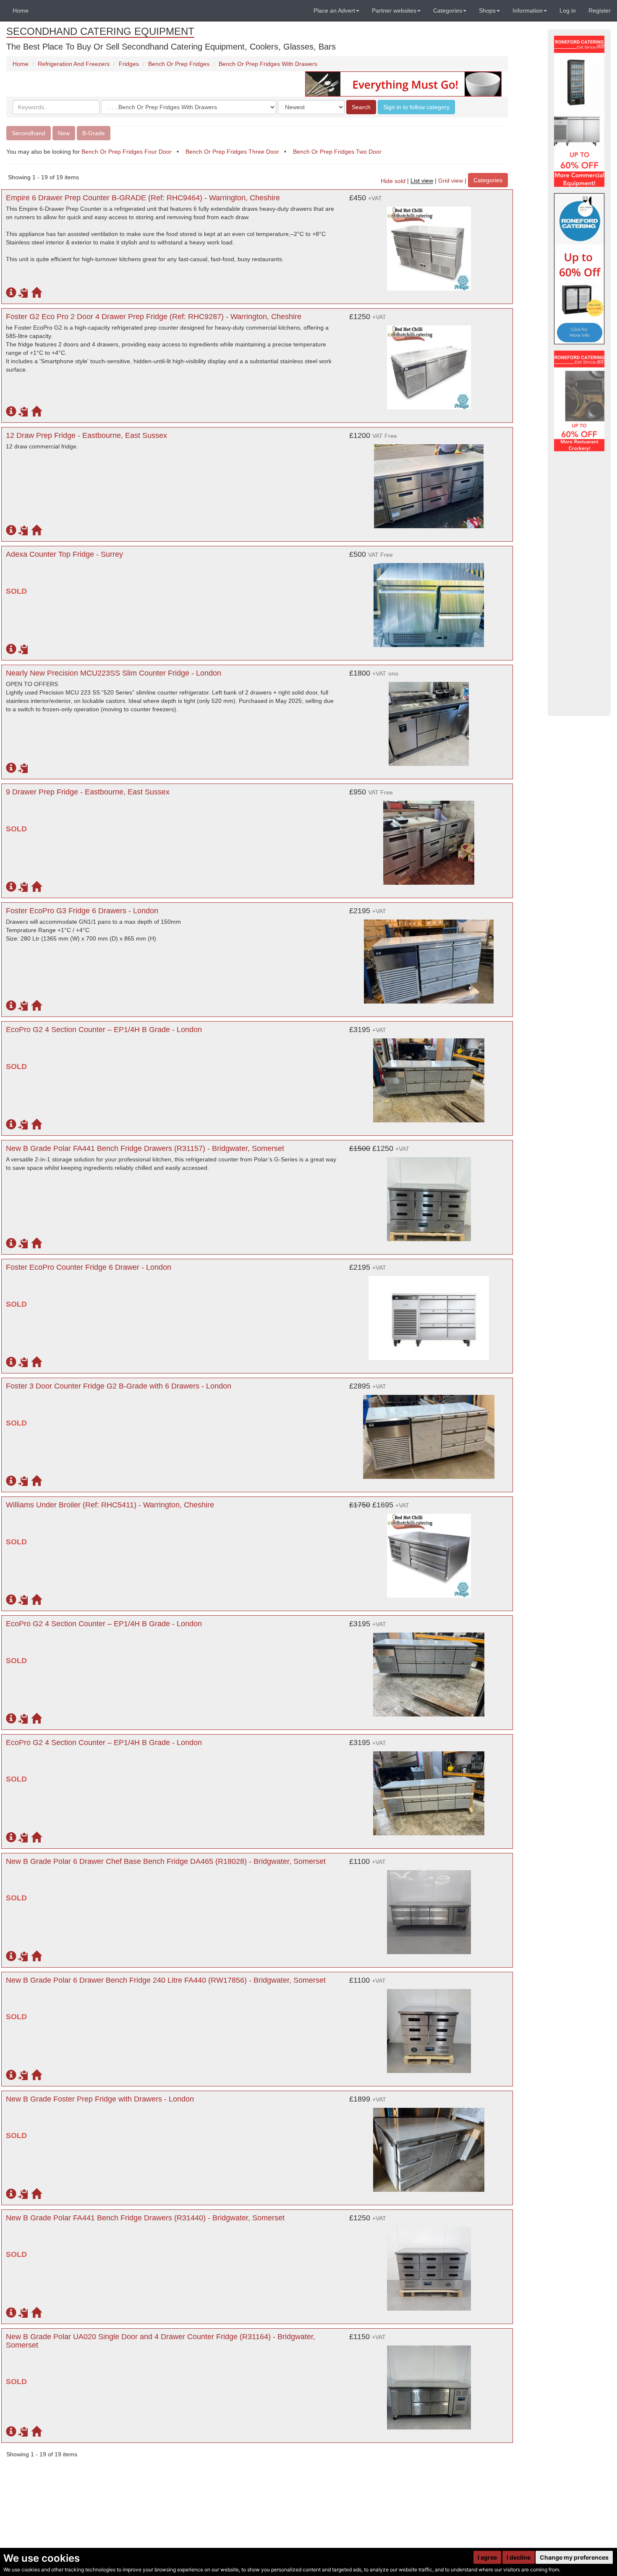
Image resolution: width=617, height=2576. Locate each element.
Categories (488, 180)
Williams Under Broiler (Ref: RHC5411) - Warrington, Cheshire (110, 1505)
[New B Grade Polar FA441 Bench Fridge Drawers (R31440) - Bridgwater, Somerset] (429, 2264)
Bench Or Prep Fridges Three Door (232, 152)
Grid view (451, 181)
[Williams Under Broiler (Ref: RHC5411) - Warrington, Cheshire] (429, 1551)
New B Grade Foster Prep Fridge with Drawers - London (100, 2099)
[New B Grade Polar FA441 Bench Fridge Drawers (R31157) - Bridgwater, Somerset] (429, 1195)
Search (361, 107)
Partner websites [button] (394, 10)
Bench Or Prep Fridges (179, 64)
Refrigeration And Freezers (74, 64)
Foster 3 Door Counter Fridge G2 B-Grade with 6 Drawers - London (119, 1386)
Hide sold (393, 181)
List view (422, 181)
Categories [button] (448, 10)
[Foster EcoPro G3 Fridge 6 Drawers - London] (429, 957)
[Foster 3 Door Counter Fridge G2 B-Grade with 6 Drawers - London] (429, 1433)
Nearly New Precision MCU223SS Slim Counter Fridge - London (114, 673)
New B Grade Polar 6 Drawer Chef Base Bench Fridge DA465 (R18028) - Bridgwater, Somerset (166, 1861)
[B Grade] (579, 269)
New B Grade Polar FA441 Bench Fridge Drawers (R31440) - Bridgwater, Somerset (145, 2218)
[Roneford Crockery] (579, 401)
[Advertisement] (579, 584)
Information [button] (528, 10)
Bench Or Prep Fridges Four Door (127, 152)
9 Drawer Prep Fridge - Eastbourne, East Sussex (88, 792)
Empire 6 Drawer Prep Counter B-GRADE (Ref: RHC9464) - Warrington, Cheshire (143, 198)
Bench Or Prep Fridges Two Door (337, 152)
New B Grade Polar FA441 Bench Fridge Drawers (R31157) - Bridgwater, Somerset (145, 1148)
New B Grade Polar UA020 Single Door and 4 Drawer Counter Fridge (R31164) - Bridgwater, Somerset (161, 2341)
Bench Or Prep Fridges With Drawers (268, 64)
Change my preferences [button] (574, 2557)
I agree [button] (487, 2557)
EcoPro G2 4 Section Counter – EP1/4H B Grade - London (104, 1030)
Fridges (129, 64)
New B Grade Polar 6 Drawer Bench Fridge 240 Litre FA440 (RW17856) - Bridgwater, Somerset (166, 1980)
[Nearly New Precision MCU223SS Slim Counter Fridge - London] (429, 720)
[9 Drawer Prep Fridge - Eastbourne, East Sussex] (429, 839)
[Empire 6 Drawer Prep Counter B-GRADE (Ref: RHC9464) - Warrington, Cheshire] (429, 244)
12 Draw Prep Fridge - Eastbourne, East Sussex (86, 435)
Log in (568, 10)
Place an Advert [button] (334, 10)
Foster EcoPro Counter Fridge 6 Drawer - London (89, 1267)
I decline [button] (519, 2557)
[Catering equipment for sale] (403, 84)
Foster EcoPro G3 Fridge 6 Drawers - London (82, 911)
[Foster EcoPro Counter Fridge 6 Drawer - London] (429, 1314)
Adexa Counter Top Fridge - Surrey (64, 554)
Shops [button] (487, 10)
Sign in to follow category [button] (416, 107)
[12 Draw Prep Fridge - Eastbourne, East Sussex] (429, 482)
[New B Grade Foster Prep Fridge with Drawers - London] (429, 2146)
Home (21, 10)
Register (600, 10)
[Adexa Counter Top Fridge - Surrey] (429, 601)
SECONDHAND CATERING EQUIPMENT (100, 31)
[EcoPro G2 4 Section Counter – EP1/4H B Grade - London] (429, 1076)
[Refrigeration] (579, 111)
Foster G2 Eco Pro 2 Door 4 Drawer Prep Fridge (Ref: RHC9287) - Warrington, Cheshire (154, 317)
